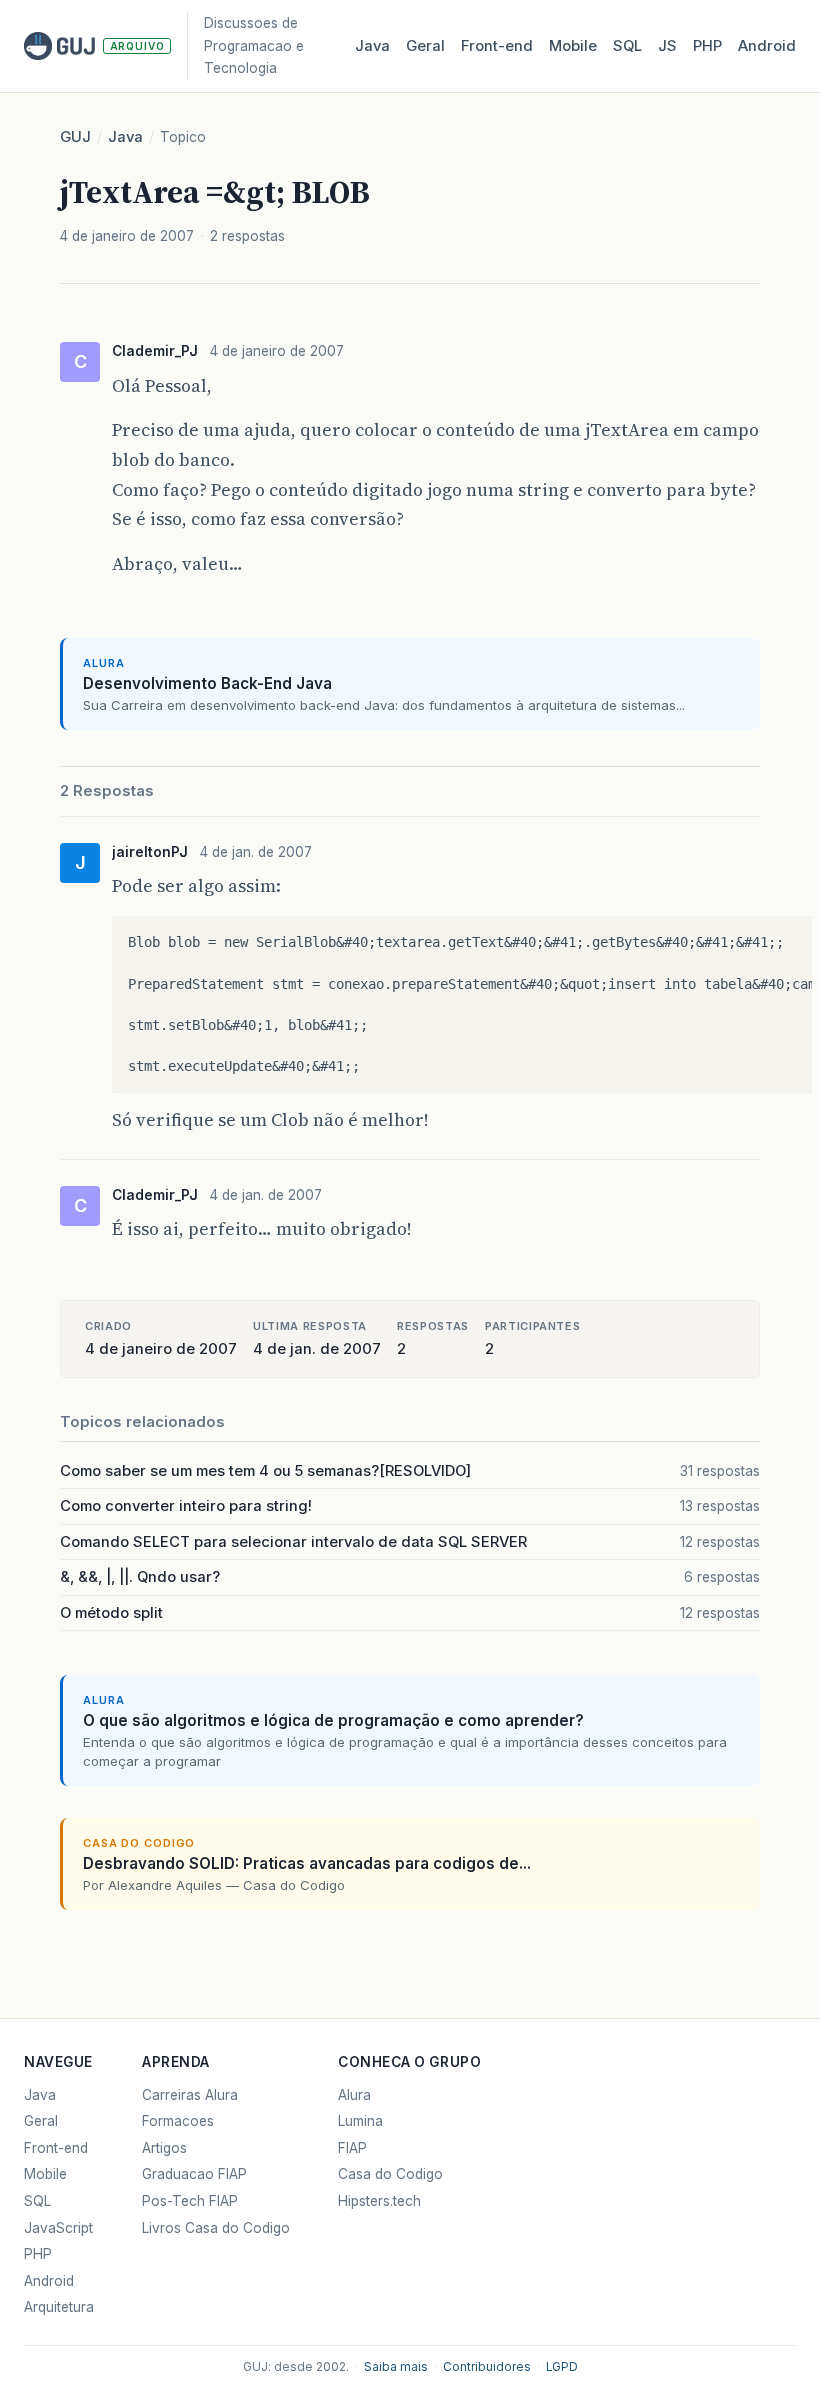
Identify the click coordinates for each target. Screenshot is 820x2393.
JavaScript (58, 2228)
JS (667, 46)
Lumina (360, 2121)
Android (767, 46)
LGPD (562, 2367)
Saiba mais (396, 2367)
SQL (627, 46)
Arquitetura (59, 2307)
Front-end (56, 2148)
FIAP (352, 2148)
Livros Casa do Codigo (216, 2228)
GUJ (75, 137)
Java (372, 46)
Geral (425, 46)
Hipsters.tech (379, 2201)
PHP (707, 46)
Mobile (573, 46)
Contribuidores (487, 2367)
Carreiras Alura (190, 2095)
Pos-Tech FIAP (190, 2201)
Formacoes (178, 2121)
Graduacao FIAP (194, 2174)
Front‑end (497, 46)
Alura (354, 2095)
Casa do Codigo (390, 2174)
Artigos (164, 2148)
